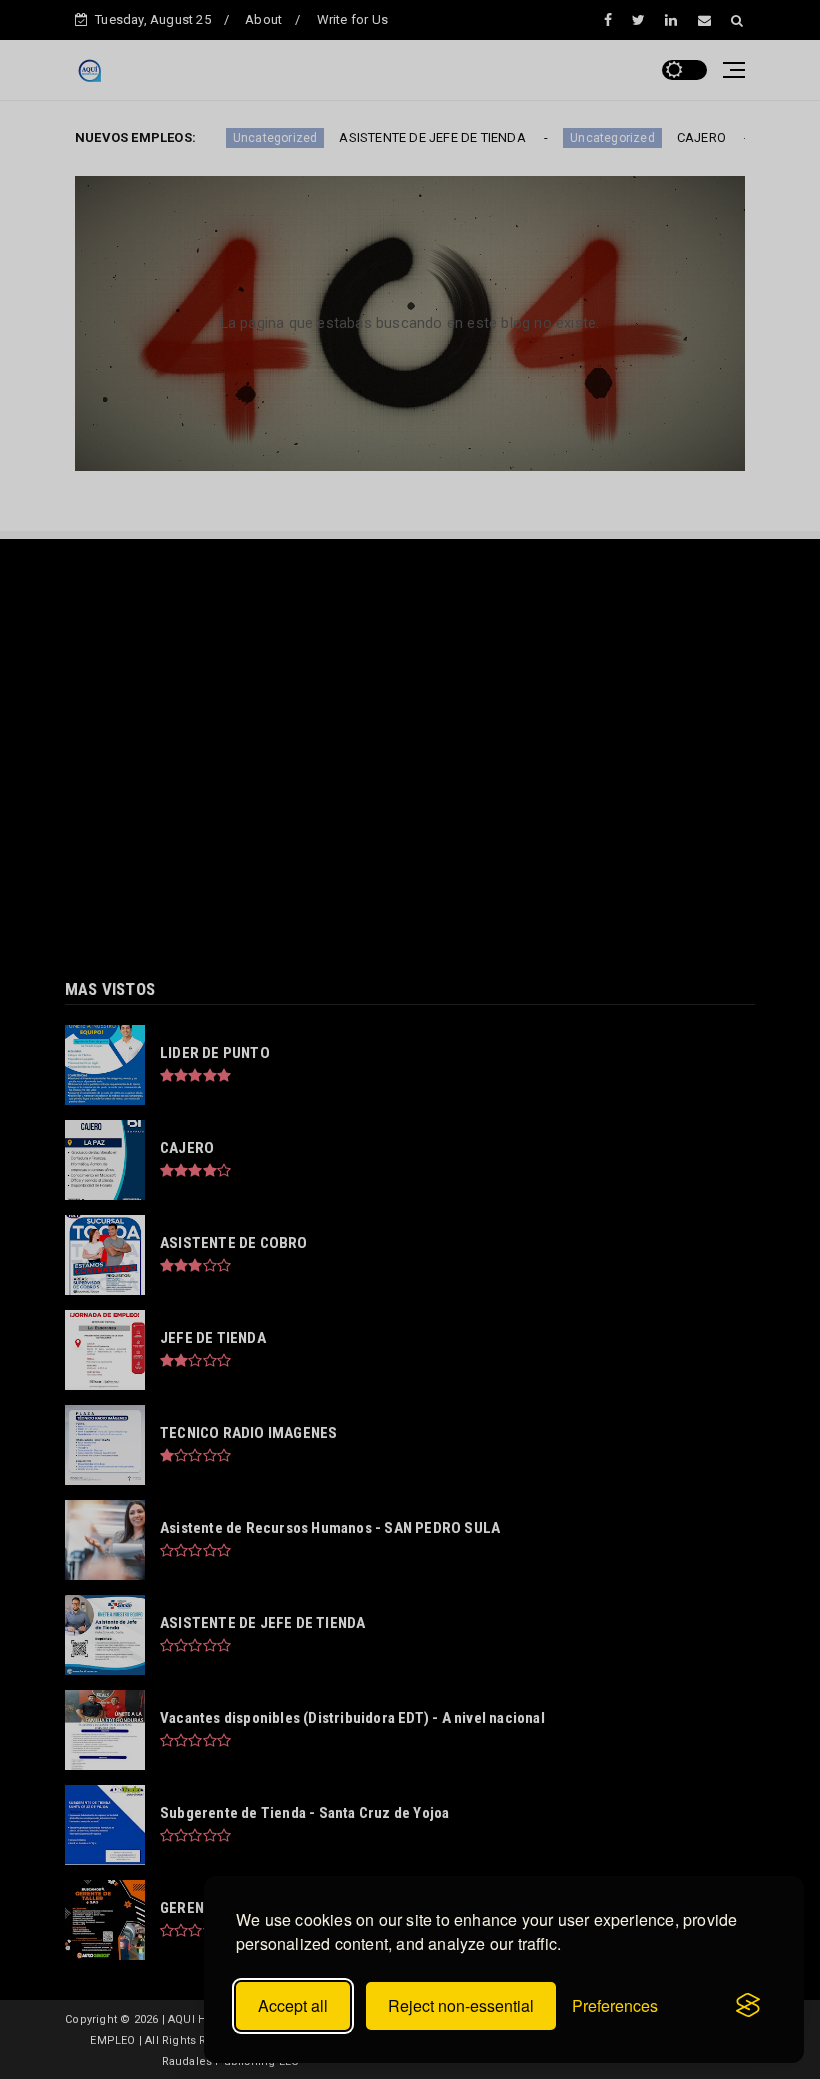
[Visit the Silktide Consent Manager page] (748, 2006)
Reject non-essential (461, 2005)
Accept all (293, 2005)
